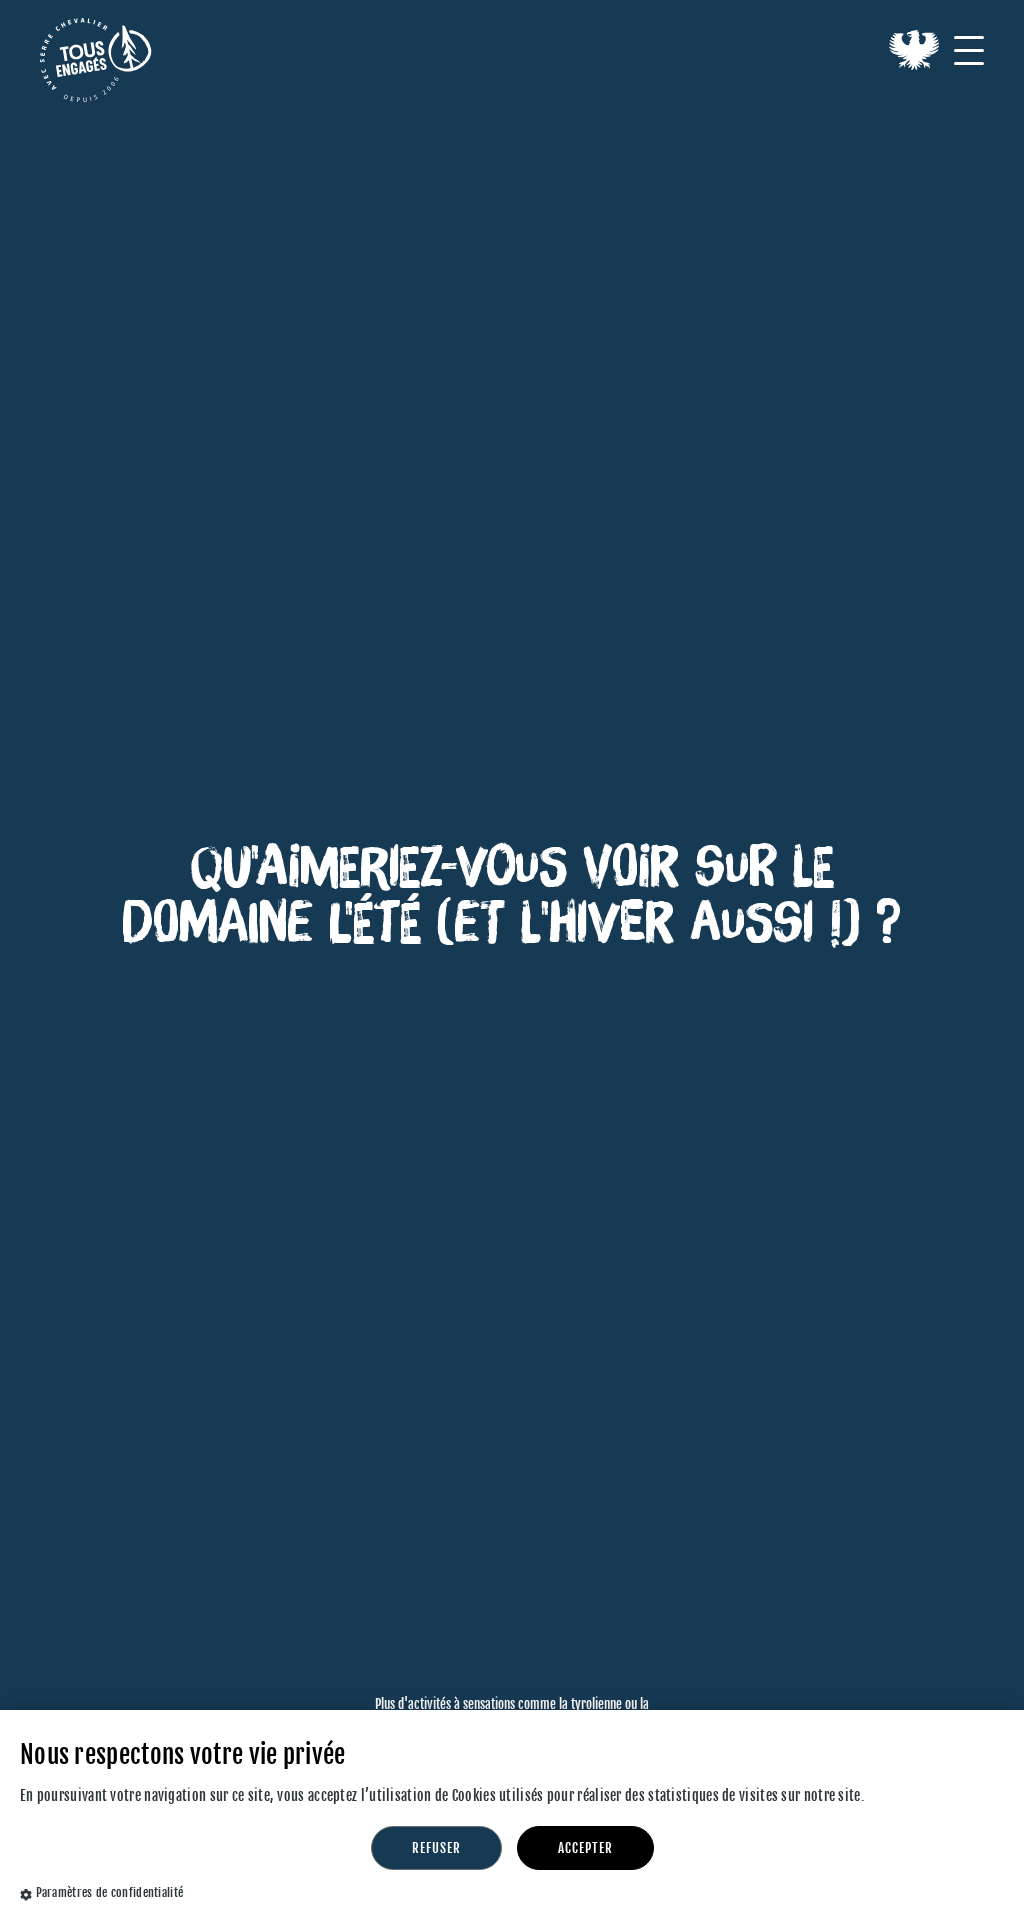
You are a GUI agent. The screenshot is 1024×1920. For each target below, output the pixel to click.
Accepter (585, 1848)
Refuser (436, 1848)
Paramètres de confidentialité (110, 1892)
